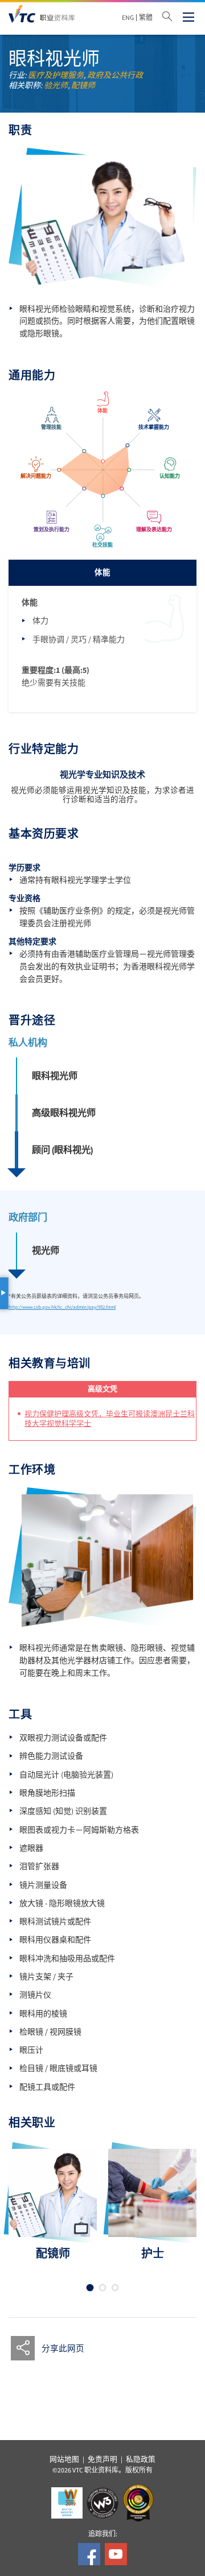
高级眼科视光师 (64, 1113)
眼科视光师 (55, 1076)
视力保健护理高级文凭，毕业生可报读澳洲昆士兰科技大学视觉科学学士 (110, 1419)
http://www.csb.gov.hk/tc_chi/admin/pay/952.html (62, 1307)
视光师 (46, 1250)
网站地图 (64, 2459)
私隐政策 (141, 2459)
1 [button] (90, 2288)
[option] (53, 2205)
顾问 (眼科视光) (62, 1150)
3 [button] (115, 2288)
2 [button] (103, 2288)
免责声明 (102, 2459)
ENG (128, 18)
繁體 (146, 18)
